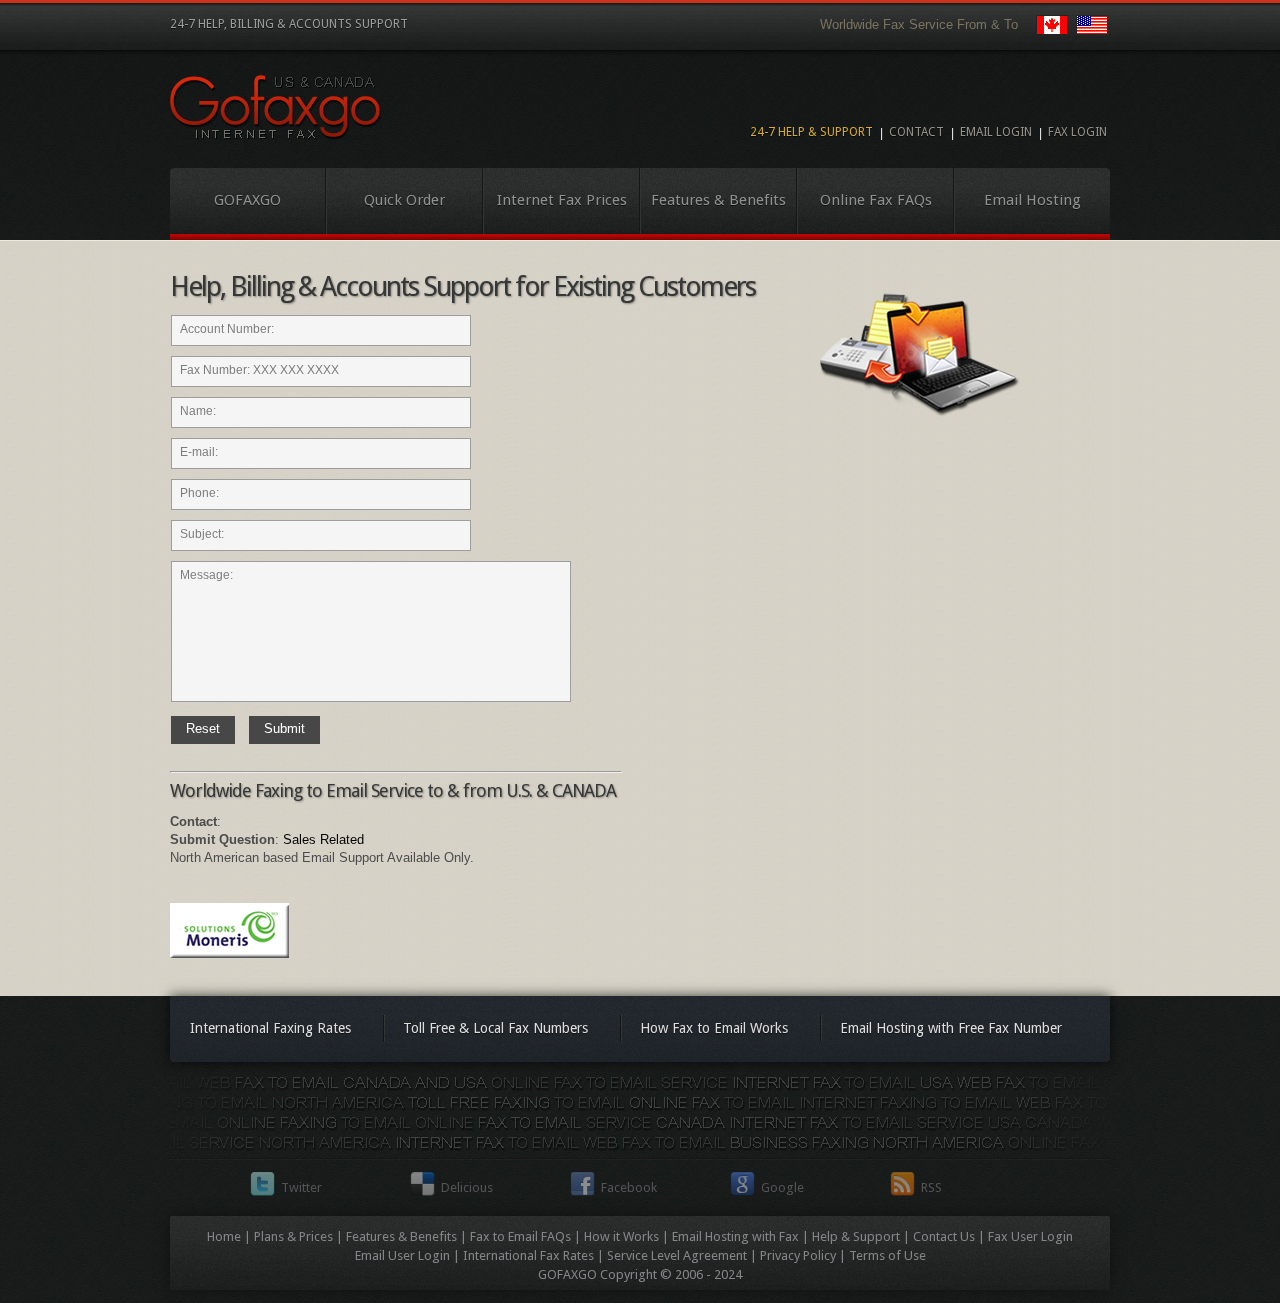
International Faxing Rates (270, 1028)
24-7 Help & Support (811, 132)
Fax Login (1077, 132)
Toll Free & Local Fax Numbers (495, 1028)
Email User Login (402, 1255)
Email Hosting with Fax (735, 1236)
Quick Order (404, 200)
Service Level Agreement (677, 1255)
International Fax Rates (528, 1255)
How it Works (621, 1236)
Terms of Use (887, 1255)
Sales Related (323, 839)
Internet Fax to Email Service (276, 107)
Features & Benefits (718, 200)
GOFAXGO (247, 200)
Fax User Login (1030, 1236)
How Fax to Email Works (714, 1028)
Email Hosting (1032, 200)
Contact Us (944, 1236)
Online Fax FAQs (876, 200)
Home (224, 1236)
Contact (916, 132)
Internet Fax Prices (562, 200)
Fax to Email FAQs (520, 1236)
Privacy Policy (798, 1255)
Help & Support (856, 1236)
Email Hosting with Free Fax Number (951, 1028)
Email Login (996, 132)
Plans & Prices (293, 1236)
